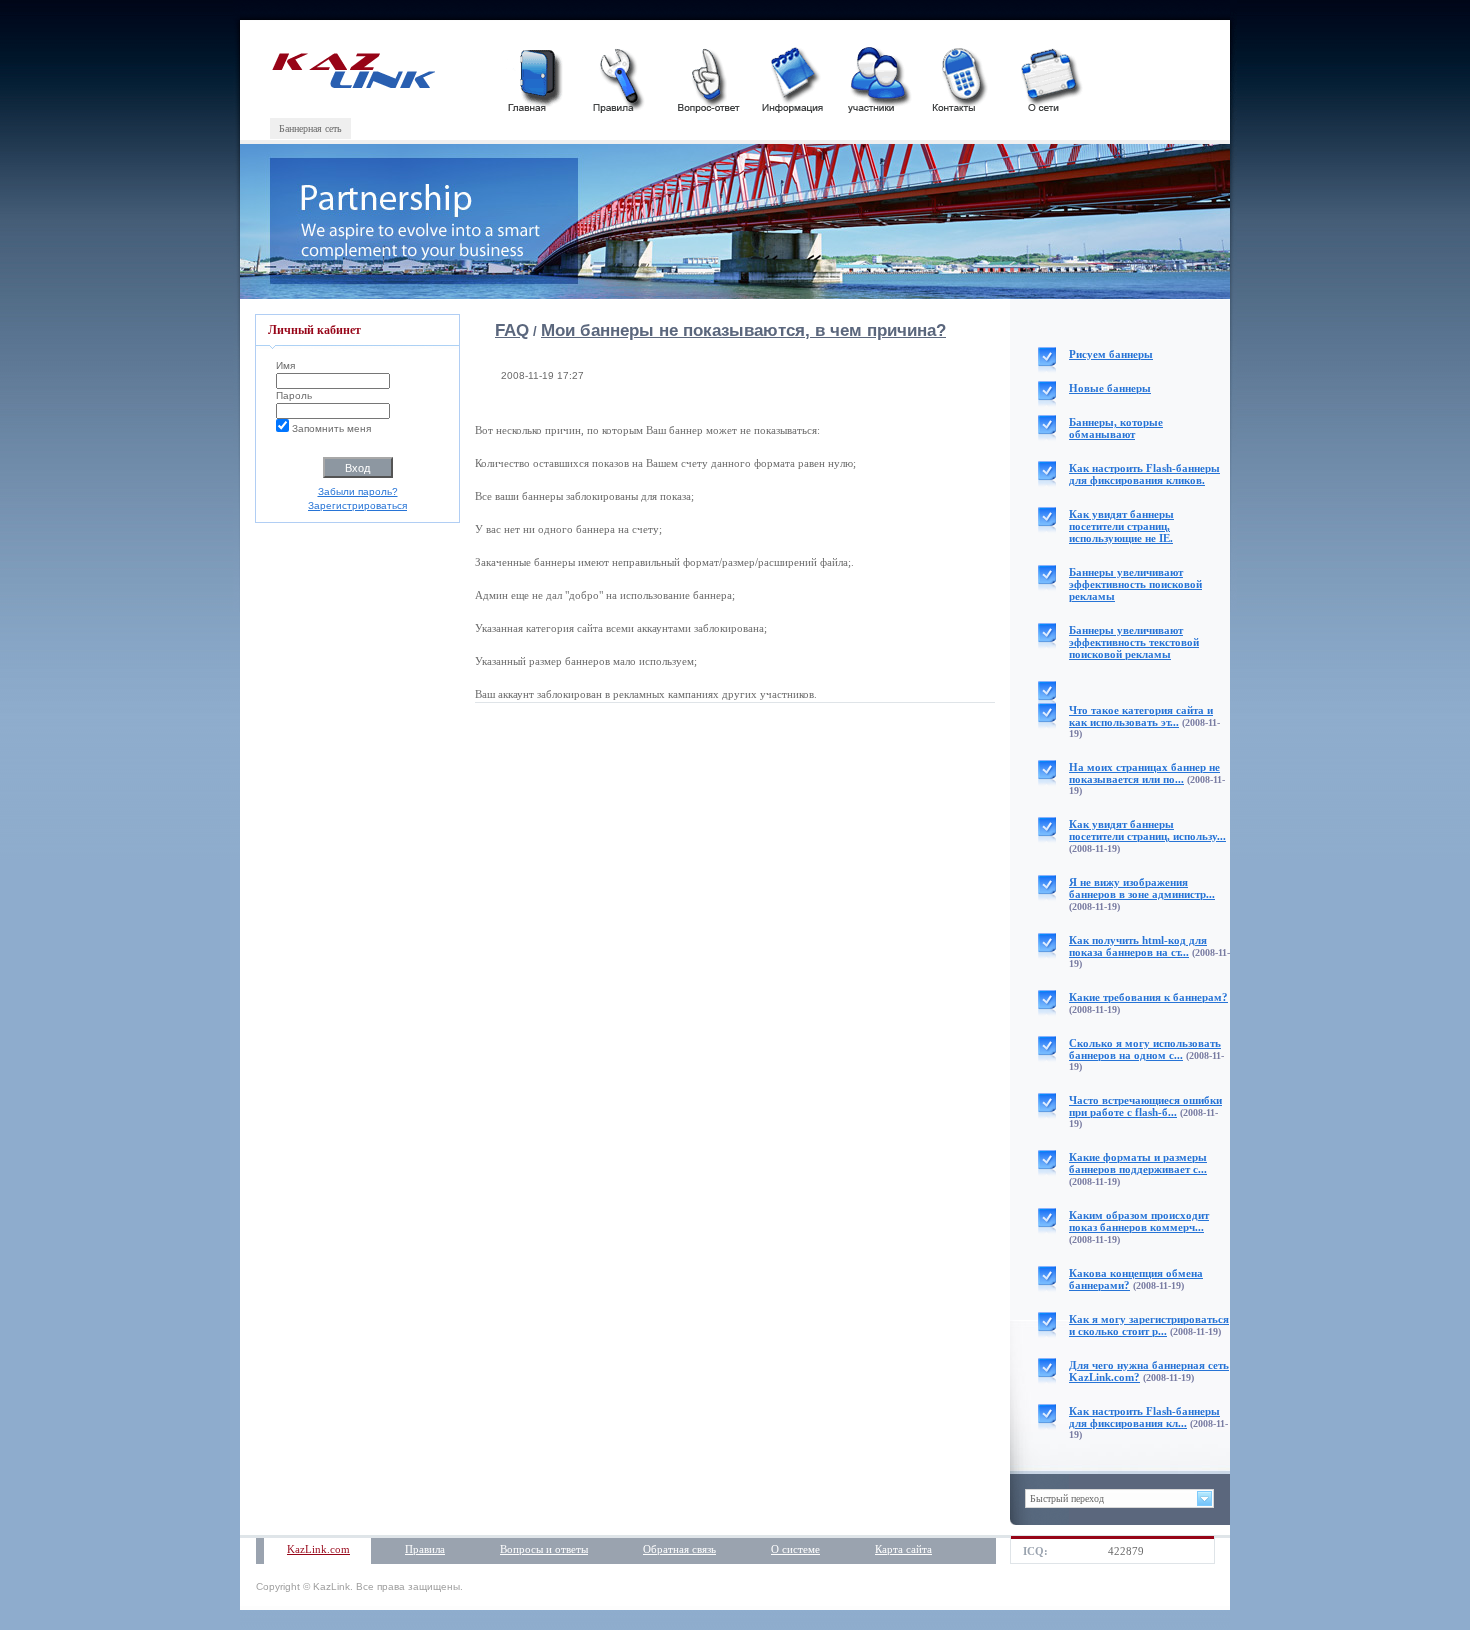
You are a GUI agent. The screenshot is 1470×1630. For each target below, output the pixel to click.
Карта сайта (903, 1549)
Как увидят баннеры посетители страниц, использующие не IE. (1121, 526)
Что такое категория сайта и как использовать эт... (1141, 716)
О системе (795, 1549)
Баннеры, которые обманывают (1116, 428)
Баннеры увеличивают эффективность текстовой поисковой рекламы (1134, 642)
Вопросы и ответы (544, 1549)
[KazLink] (352, 84)
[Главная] (537, 77)
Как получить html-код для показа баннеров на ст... (1138, 946)
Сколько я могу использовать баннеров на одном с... (1145, 1049)
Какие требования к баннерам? (1148, 997)
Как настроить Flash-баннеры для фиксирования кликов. (1144, 474)
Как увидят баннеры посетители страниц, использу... (1147, 830)
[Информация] (792, 77)
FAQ (512, 330)
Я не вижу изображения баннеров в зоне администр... (1142, 888)
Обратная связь (679, 1549)
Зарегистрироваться (357, 505)
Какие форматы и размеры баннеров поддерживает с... (1138, 1163)
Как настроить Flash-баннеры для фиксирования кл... (1144, 1417)
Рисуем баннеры (1111, 354)
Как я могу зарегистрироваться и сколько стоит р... (1149, 1325)
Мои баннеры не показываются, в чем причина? (743, 330)
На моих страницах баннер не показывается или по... (1144, 773)
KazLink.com (318, 1549)
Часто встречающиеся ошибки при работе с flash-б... (1145, 1106)
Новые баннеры (1110, 388)
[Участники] (877, 77)
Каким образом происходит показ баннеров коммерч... (1139, 1221)
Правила (425, 1549)
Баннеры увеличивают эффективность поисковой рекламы (1135, 584)
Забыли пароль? (358, 491)
